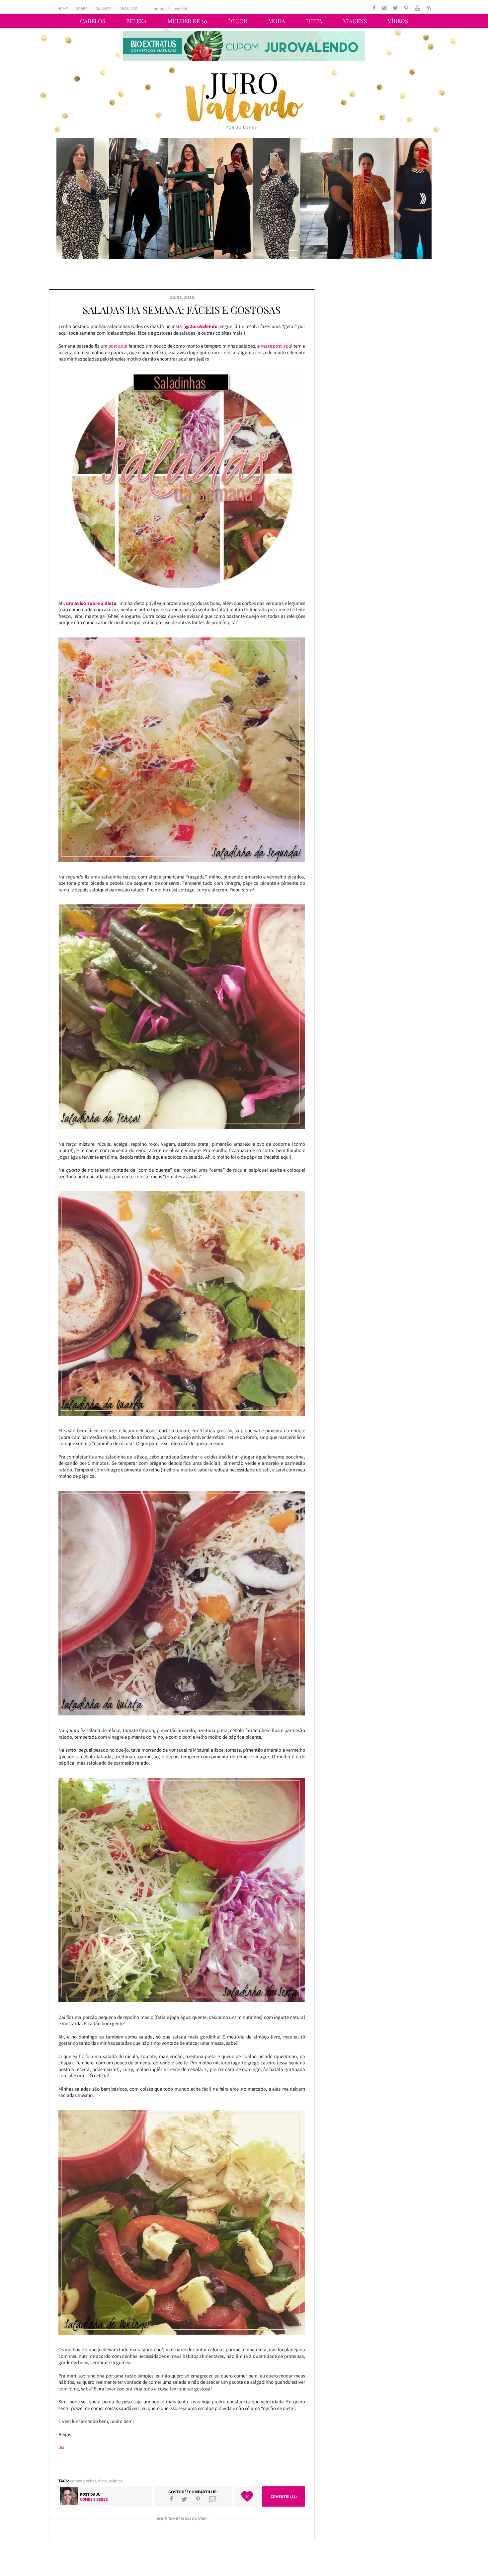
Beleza (136, 21)
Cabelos (93, 21)
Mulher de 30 (187, 21)
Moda (277, 21)
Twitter (184, 2499)
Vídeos (398, 21)
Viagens (355, 21)
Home (63, 8)
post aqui (118, 346)
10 (247, 2496)
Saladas (116, 2481)
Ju (98, 2494)
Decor (238, 21)
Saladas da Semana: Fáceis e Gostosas (182, 310)
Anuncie (103, 8)
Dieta (314, 21)
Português (163, 9)
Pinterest (198, 2499)
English (181, 9)
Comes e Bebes (83, 2481)
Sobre (82, 8)
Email (213, 2499)
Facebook (171, 2499)
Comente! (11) (284, 2496)
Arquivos (128, 8)
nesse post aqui (277, 346)
